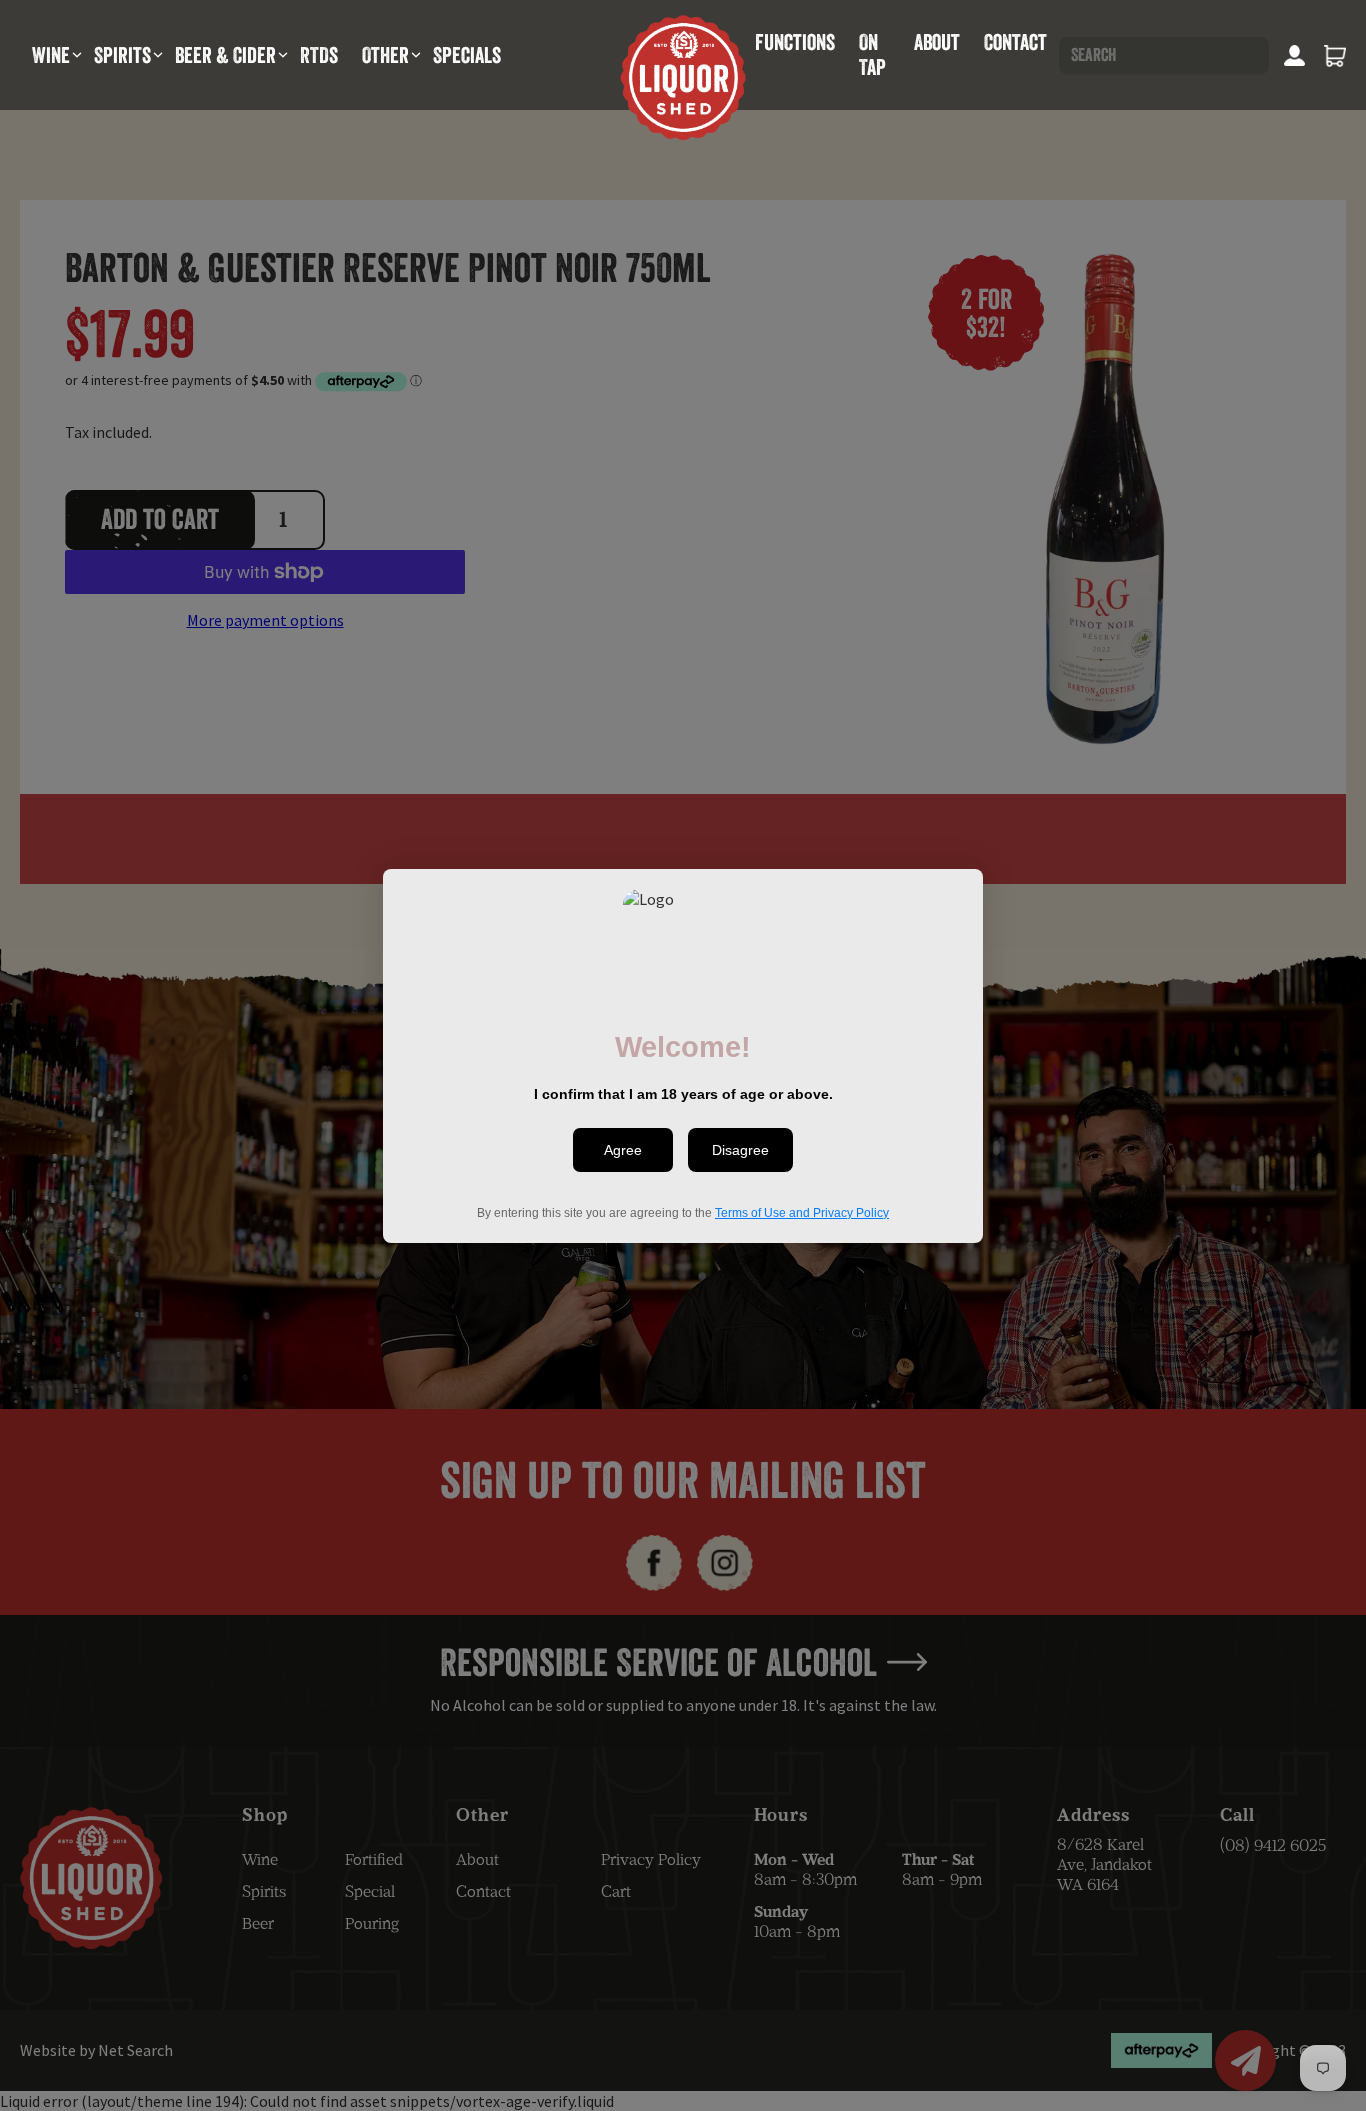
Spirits (122, 55)
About (937, 42)
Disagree (740, 1150)
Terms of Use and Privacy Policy (802, 1212)
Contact (1015, 42)
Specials (467, 55)
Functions (795, 42)
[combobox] (1164, 55)
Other (385, 55)
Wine (51, 55)
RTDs (319, 55)
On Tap (872, 54)
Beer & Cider (225, 55)
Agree (623, 1150)
